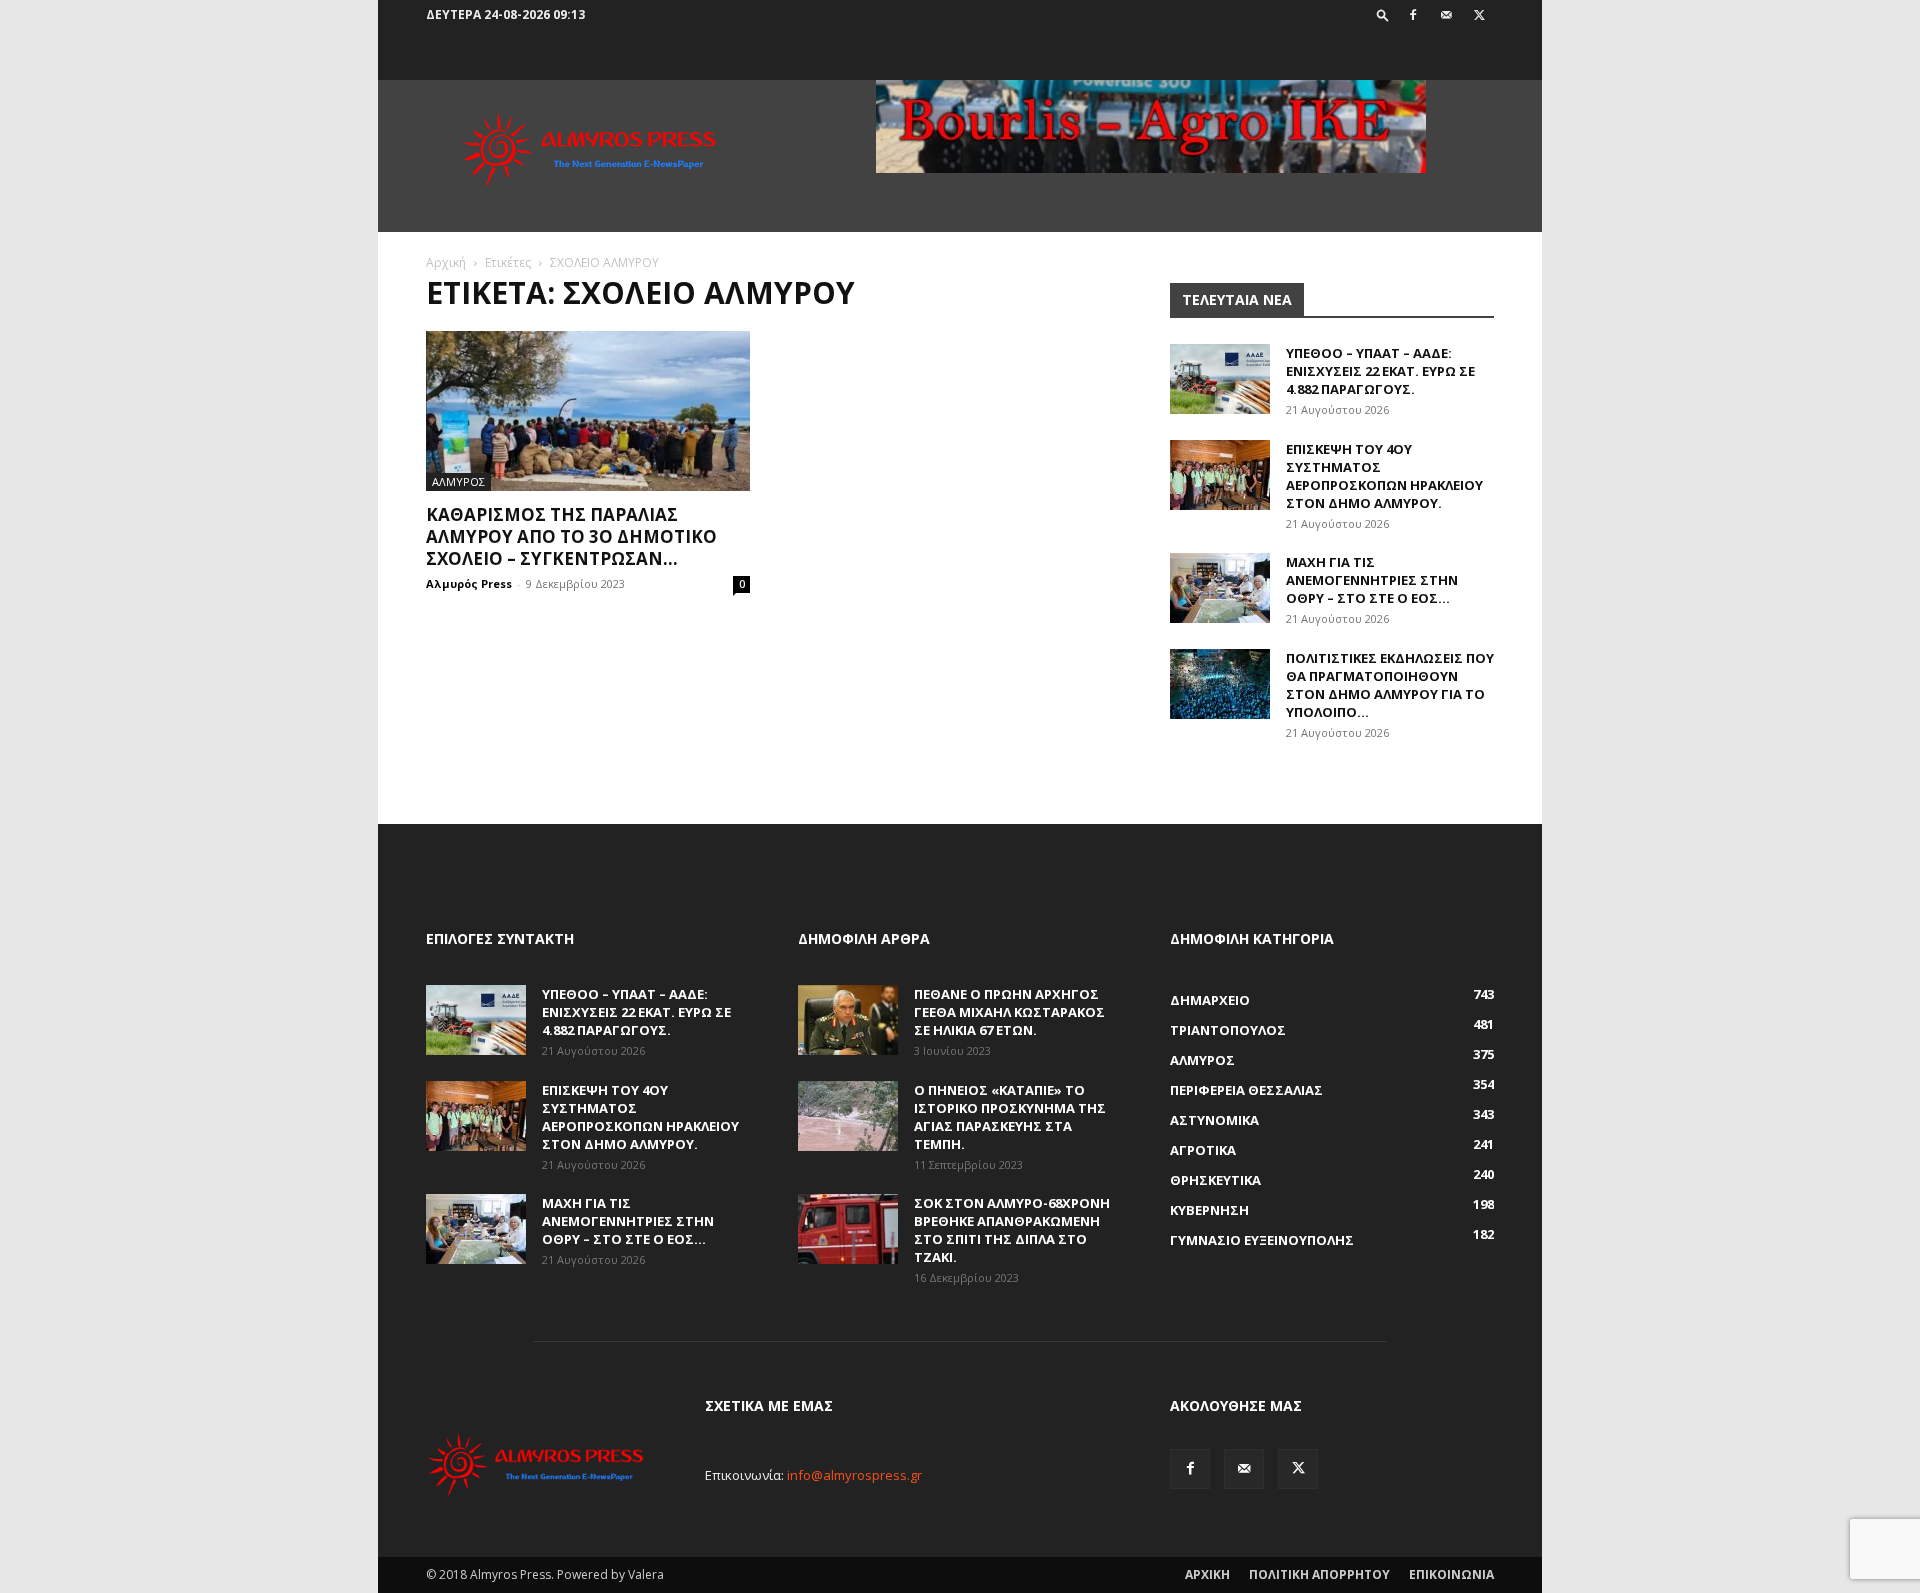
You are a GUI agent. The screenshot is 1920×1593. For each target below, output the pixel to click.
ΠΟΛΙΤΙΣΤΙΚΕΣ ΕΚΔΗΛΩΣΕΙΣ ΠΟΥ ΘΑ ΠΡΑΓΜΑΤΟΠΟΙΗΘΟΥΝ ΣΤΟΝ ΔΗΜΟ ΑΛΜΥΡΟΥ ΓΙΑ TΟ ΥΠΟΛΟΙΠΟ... (1390, 685)
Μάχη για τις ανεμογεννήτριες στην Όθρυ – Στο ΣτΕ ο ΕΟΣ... (1372, 580)
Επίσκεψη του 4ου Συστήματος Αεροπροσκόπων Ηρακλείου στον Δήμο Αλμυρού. (1384, 476)
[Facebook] (1413, 15)
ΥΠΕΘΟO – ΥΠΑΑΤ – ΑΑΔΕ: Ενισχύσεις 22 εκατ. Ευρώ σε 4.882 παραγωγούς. (1380, 371)
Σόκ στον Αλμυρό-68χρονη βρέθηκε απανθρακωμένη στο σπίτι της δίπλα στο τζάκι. (1012, 1230)
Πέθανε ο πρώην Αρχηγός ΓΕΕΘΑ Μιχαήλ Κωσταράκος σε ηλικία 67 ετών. (1009, 1012)
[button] (1383, 14)
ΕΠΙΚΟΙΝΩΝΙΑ (1451, 1574)
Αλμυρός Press (469, 583)
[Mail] (1446, 15)
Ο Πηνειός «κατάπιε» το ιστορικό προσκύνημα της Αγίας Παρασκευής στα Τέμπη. (1010, 1117)
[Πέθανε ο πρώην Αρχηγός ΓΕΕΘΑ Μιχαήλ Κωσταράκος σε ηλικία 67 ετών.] (848, 1020)
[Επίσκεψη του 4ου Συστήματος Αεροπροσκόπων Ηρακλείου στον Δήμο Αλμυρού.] (1220, 475)
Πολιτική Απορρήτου (1319, 1574)
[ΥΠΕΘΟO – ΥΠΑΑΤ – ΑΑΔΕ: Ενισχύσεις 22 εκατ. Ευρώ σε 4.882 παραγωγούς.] (1220, 379)
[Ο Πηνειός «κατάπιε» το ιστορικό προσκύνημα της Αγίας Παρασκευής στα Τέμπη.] (848, 1116)
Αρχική (446, 262)
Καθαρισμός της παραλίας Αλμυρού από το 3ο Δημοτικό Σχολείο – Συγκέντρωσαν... (571, 536)
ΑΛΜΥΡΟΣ (458, 481)
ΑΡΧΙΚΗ (1207, 1574)
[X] (1479, 15)
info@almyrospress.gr (854, 1475)
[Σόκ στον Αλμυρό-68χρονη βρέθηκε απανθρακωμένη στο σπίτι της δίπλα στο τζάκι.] (848, 1229)
